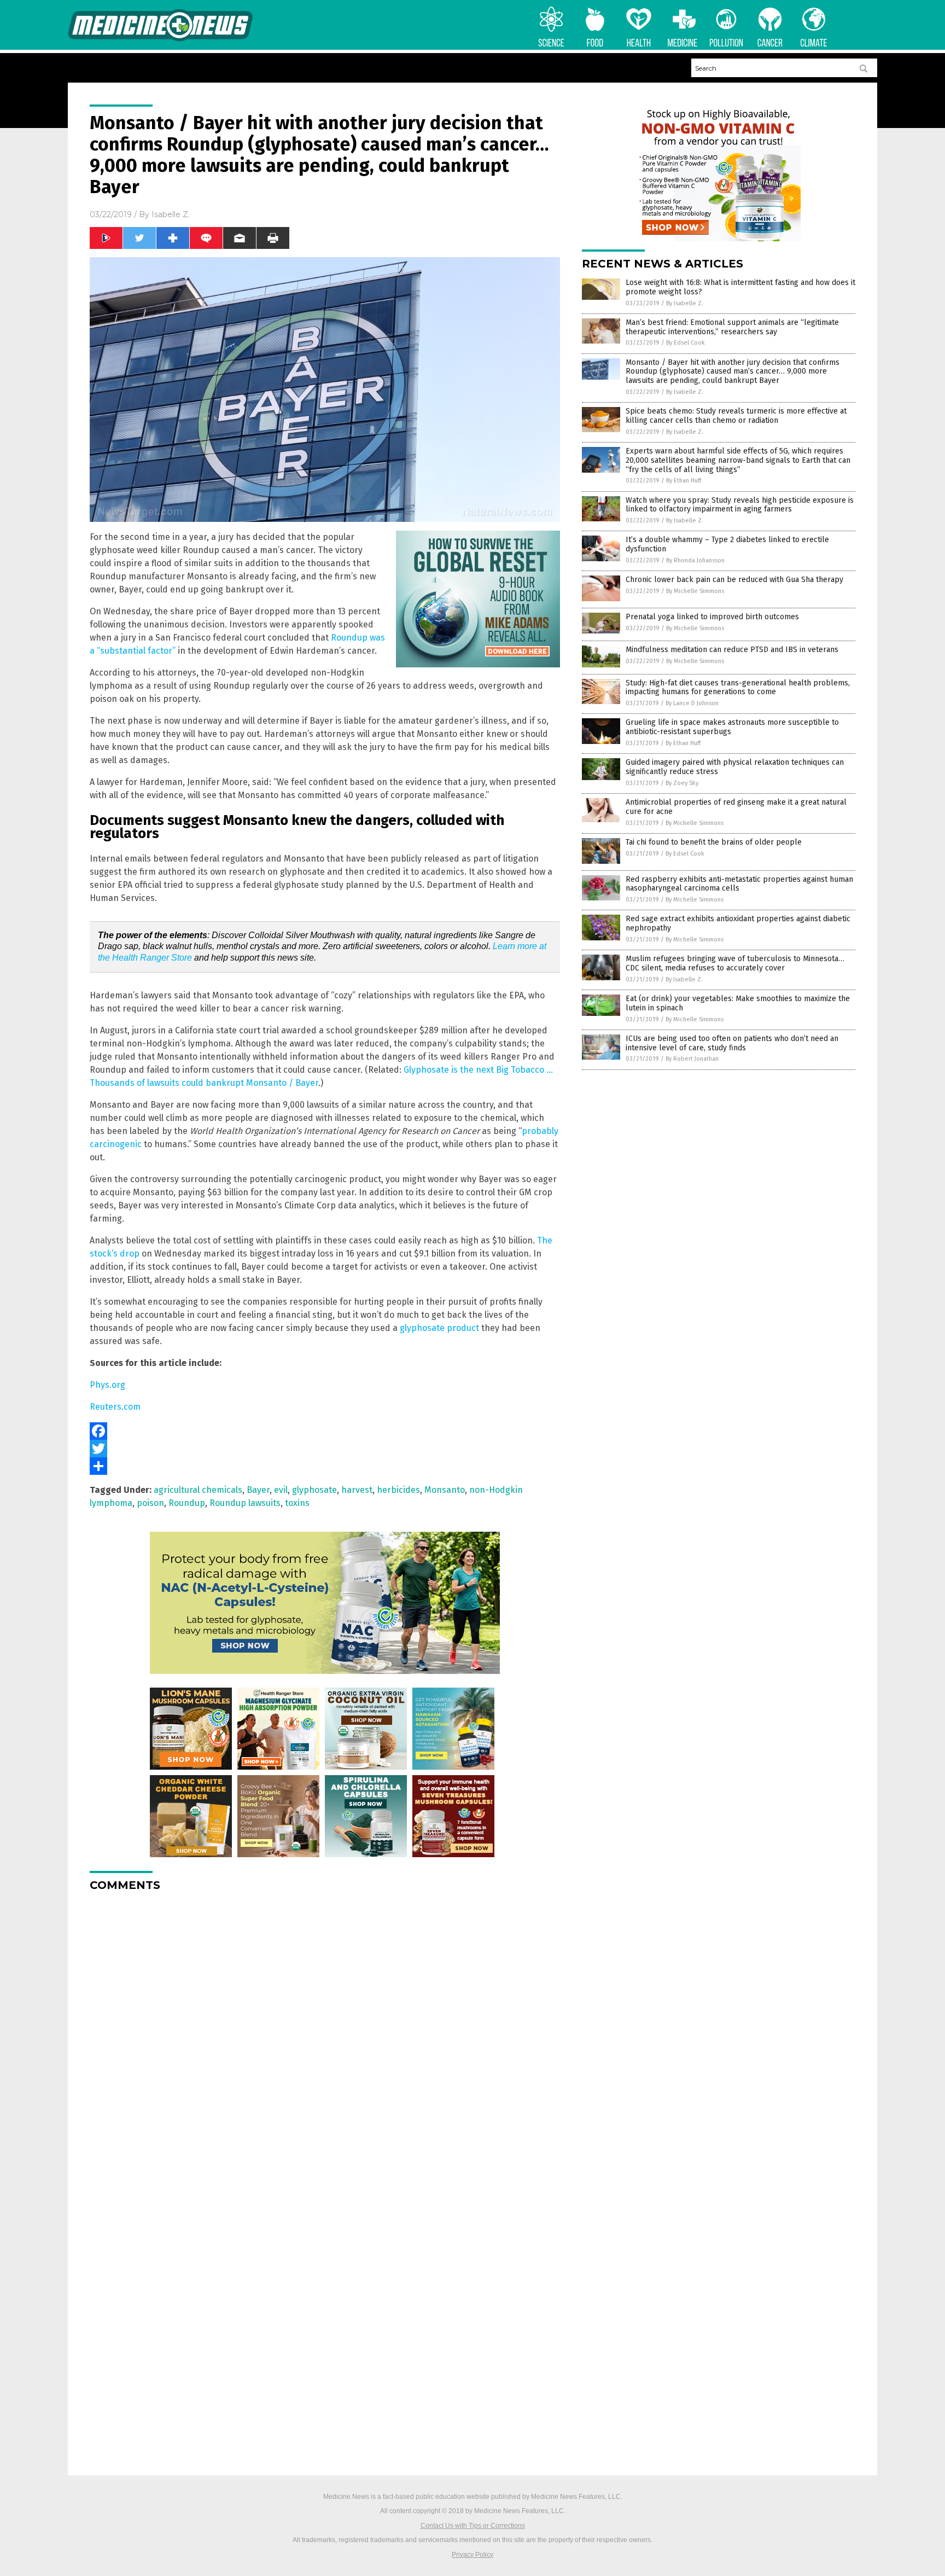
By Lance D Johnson (692, 703)
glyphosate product (439, 1328)
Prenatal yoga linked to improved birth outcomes (712, 617)
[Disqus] (325, 2037)
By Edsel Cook (686, 343)
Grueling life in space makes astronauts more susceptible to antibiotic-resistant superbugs (732, 727)
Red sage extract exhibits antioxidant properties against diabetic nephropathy (738, 923)
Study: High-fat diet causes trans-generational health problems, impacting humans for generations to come (738, 688)
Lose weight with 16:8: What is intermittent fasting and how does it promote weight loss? (740, 287)
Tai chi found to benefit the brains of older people (714, 842)
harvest (357, 1490)
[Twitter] (325, 1449)
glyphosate (314, 1490)
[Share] (325, 1466)
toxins (297, 1503)
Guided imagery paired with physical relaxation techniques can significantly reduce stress (735, 767)
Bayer (258, 1490)
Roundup (187, 1503)
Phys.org (107, 1385)
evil (281, 1490)
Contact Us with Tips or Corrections (473, 2526)
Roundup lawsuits (245, 1503)
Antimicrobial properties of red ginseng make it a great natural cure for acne (736, 807)
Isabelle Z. (171, 214)
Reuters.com (115, 1407)
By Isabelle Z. (685, 303)
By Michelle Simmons (695, 591)
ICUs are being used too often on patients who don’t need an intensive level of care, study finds (732, 1043)
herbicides (398, 1490)
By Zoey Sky (682, 783)
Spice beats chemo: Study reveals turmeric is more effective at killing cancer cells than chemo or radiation (736, 416)
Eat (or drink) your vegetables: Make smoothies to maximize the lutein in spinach (738, 1003)
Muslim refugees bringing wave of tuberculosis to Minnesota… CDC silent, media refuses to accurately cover (735, 963)
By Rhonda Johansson (695, 560)
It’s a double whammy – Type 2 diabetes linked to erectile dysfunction (727, 544)
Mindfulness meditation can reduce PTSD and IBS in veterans (732, 650)
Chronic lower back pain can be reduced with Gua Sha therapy (734, 580)
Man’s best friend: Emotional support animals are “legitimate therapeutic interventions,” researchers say (732, 327)
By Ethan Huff (684, 481)
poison (150, 1503)
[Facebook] (325, 1431)
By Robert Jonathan (692, 1059)
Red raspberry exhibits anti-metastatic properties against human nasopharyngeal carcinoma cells (739, 884)
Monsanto (445, 1490)
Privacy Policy (472, 2555)
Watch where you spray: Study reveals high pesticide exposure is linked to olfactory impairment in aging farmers (740, 505)
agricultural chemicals (198, 1490)
